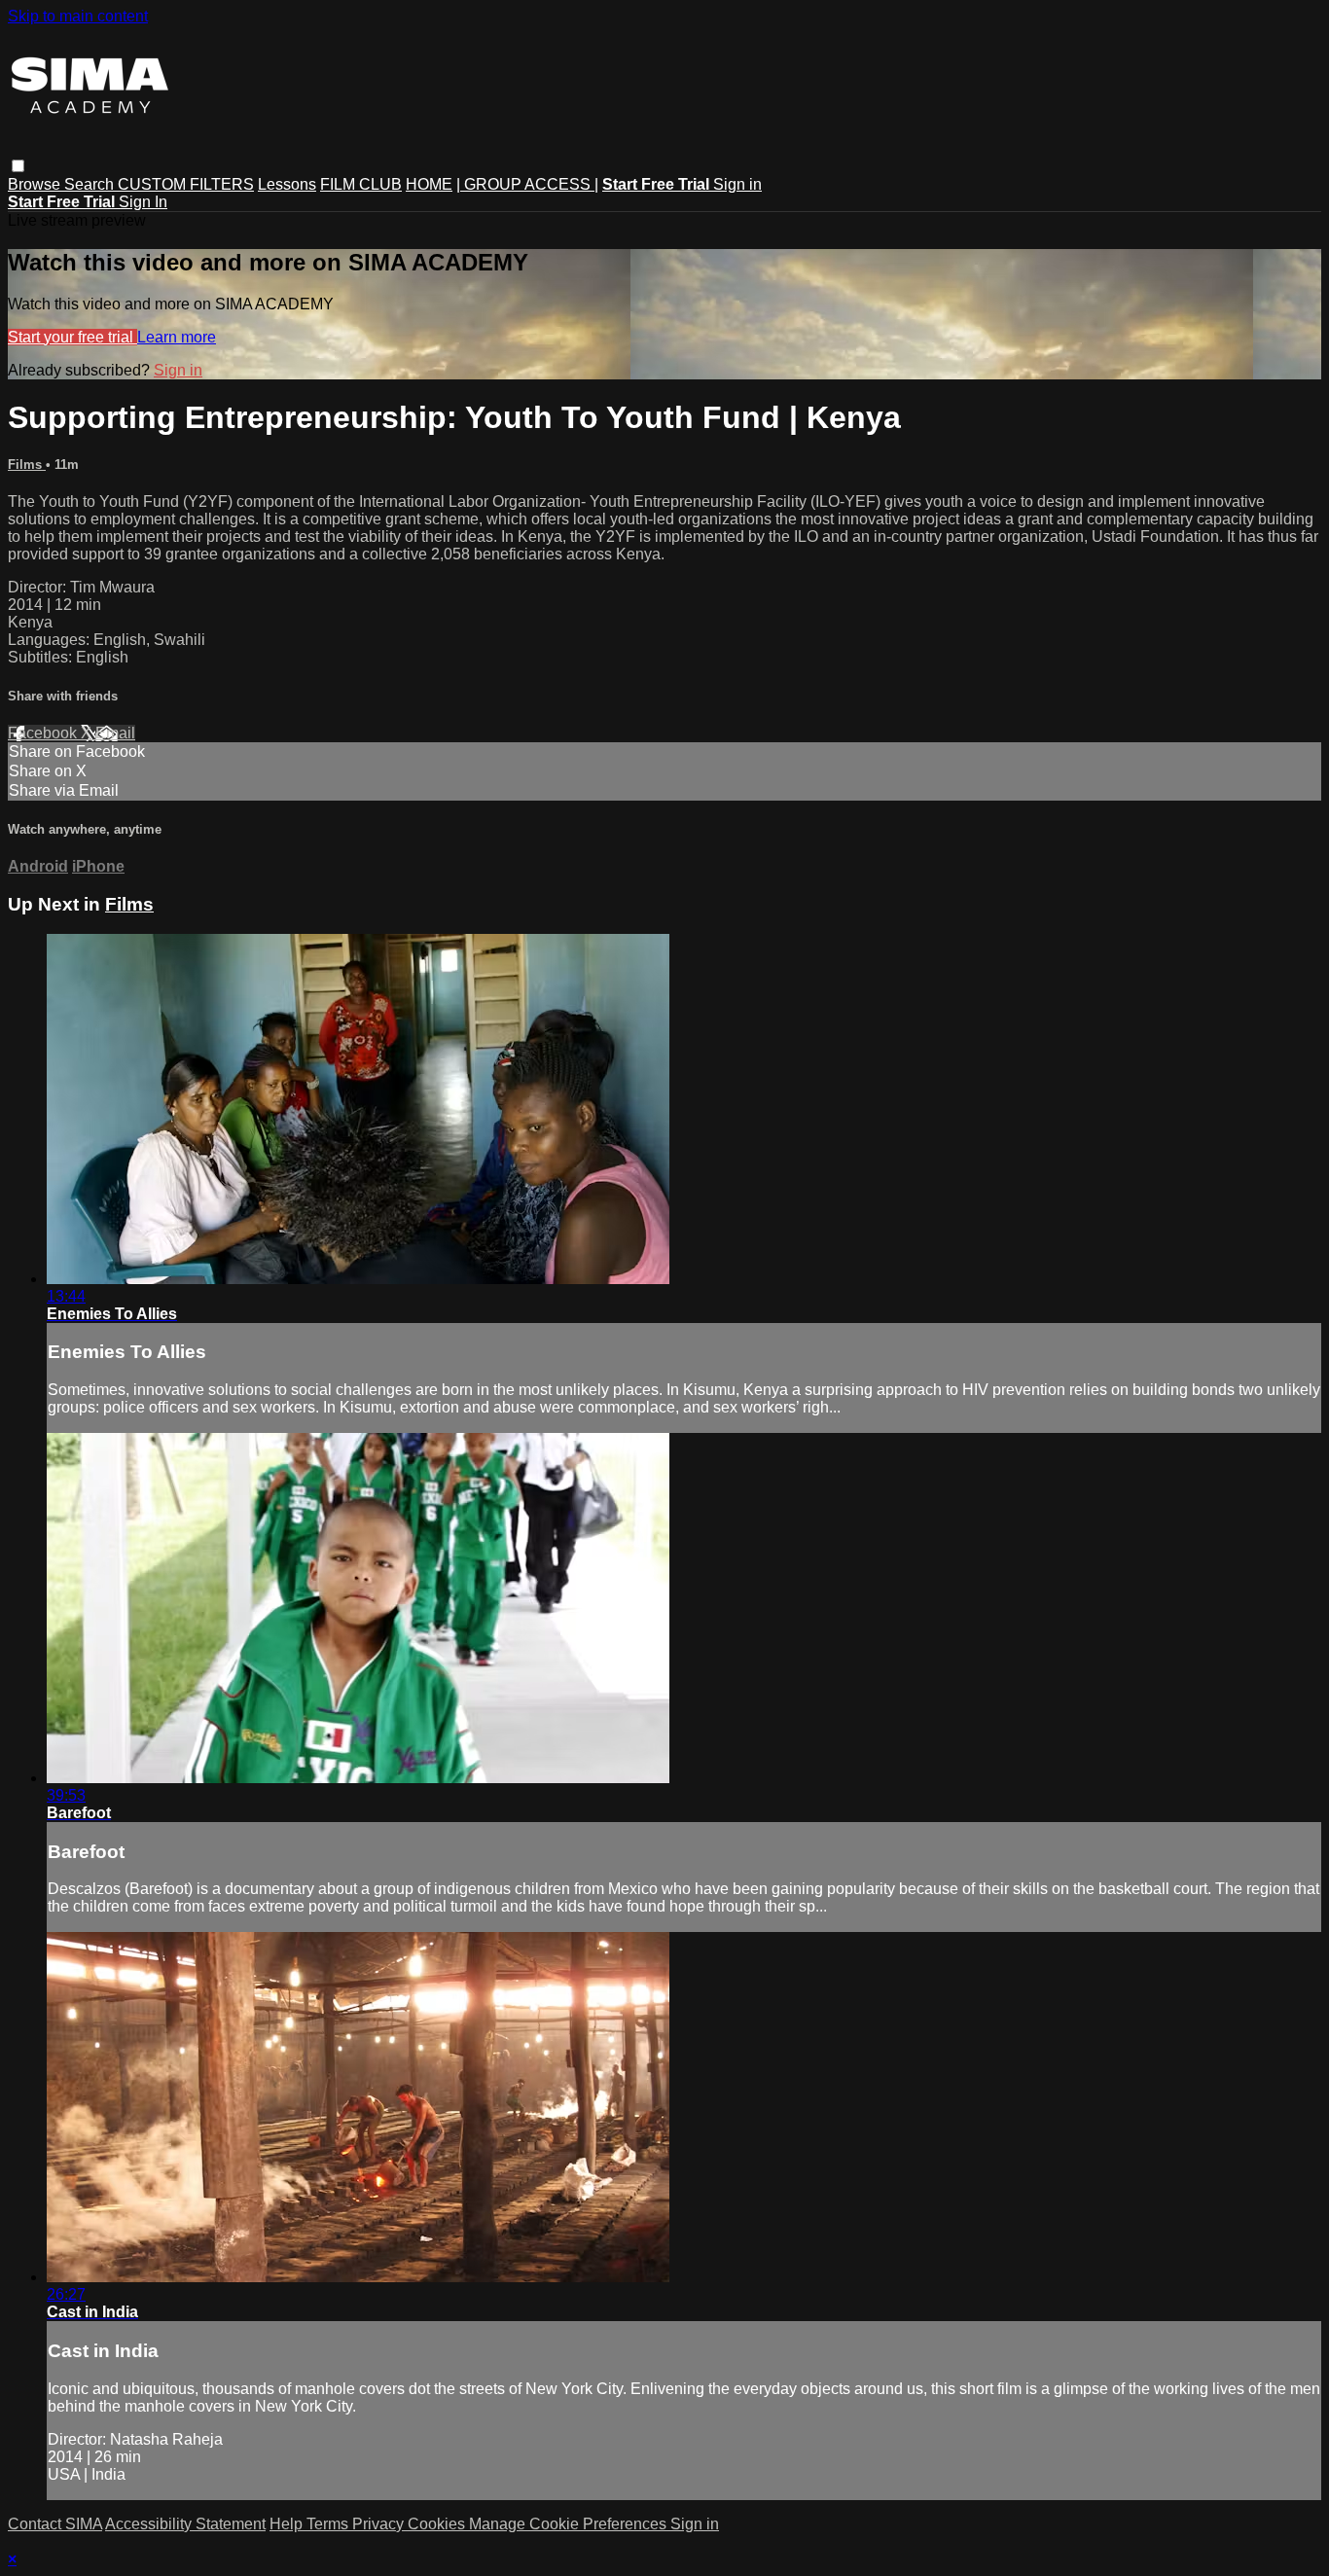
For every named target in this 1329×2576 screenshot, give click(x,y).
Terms (329, 2524)
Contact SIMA (55, 2524)
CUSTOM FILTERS (186, 184)
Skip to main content (78, 16)
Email (115, 733)
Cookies (438, 2524)
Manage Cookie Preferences (570, 2524)
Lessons (287, 184)
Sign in (737, 184)
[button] (18, 166)
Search (91, 184)
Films (27, 465)
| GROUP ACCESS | (527, 184)
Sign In (143, 202)
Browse (36, 184)
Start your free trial (72, 337)
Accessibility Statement (185, 2524)
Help (288, 2524)
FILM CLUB (361, 184)
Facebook (44, 733)
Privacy (380, 2524)
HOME (429, 184)
